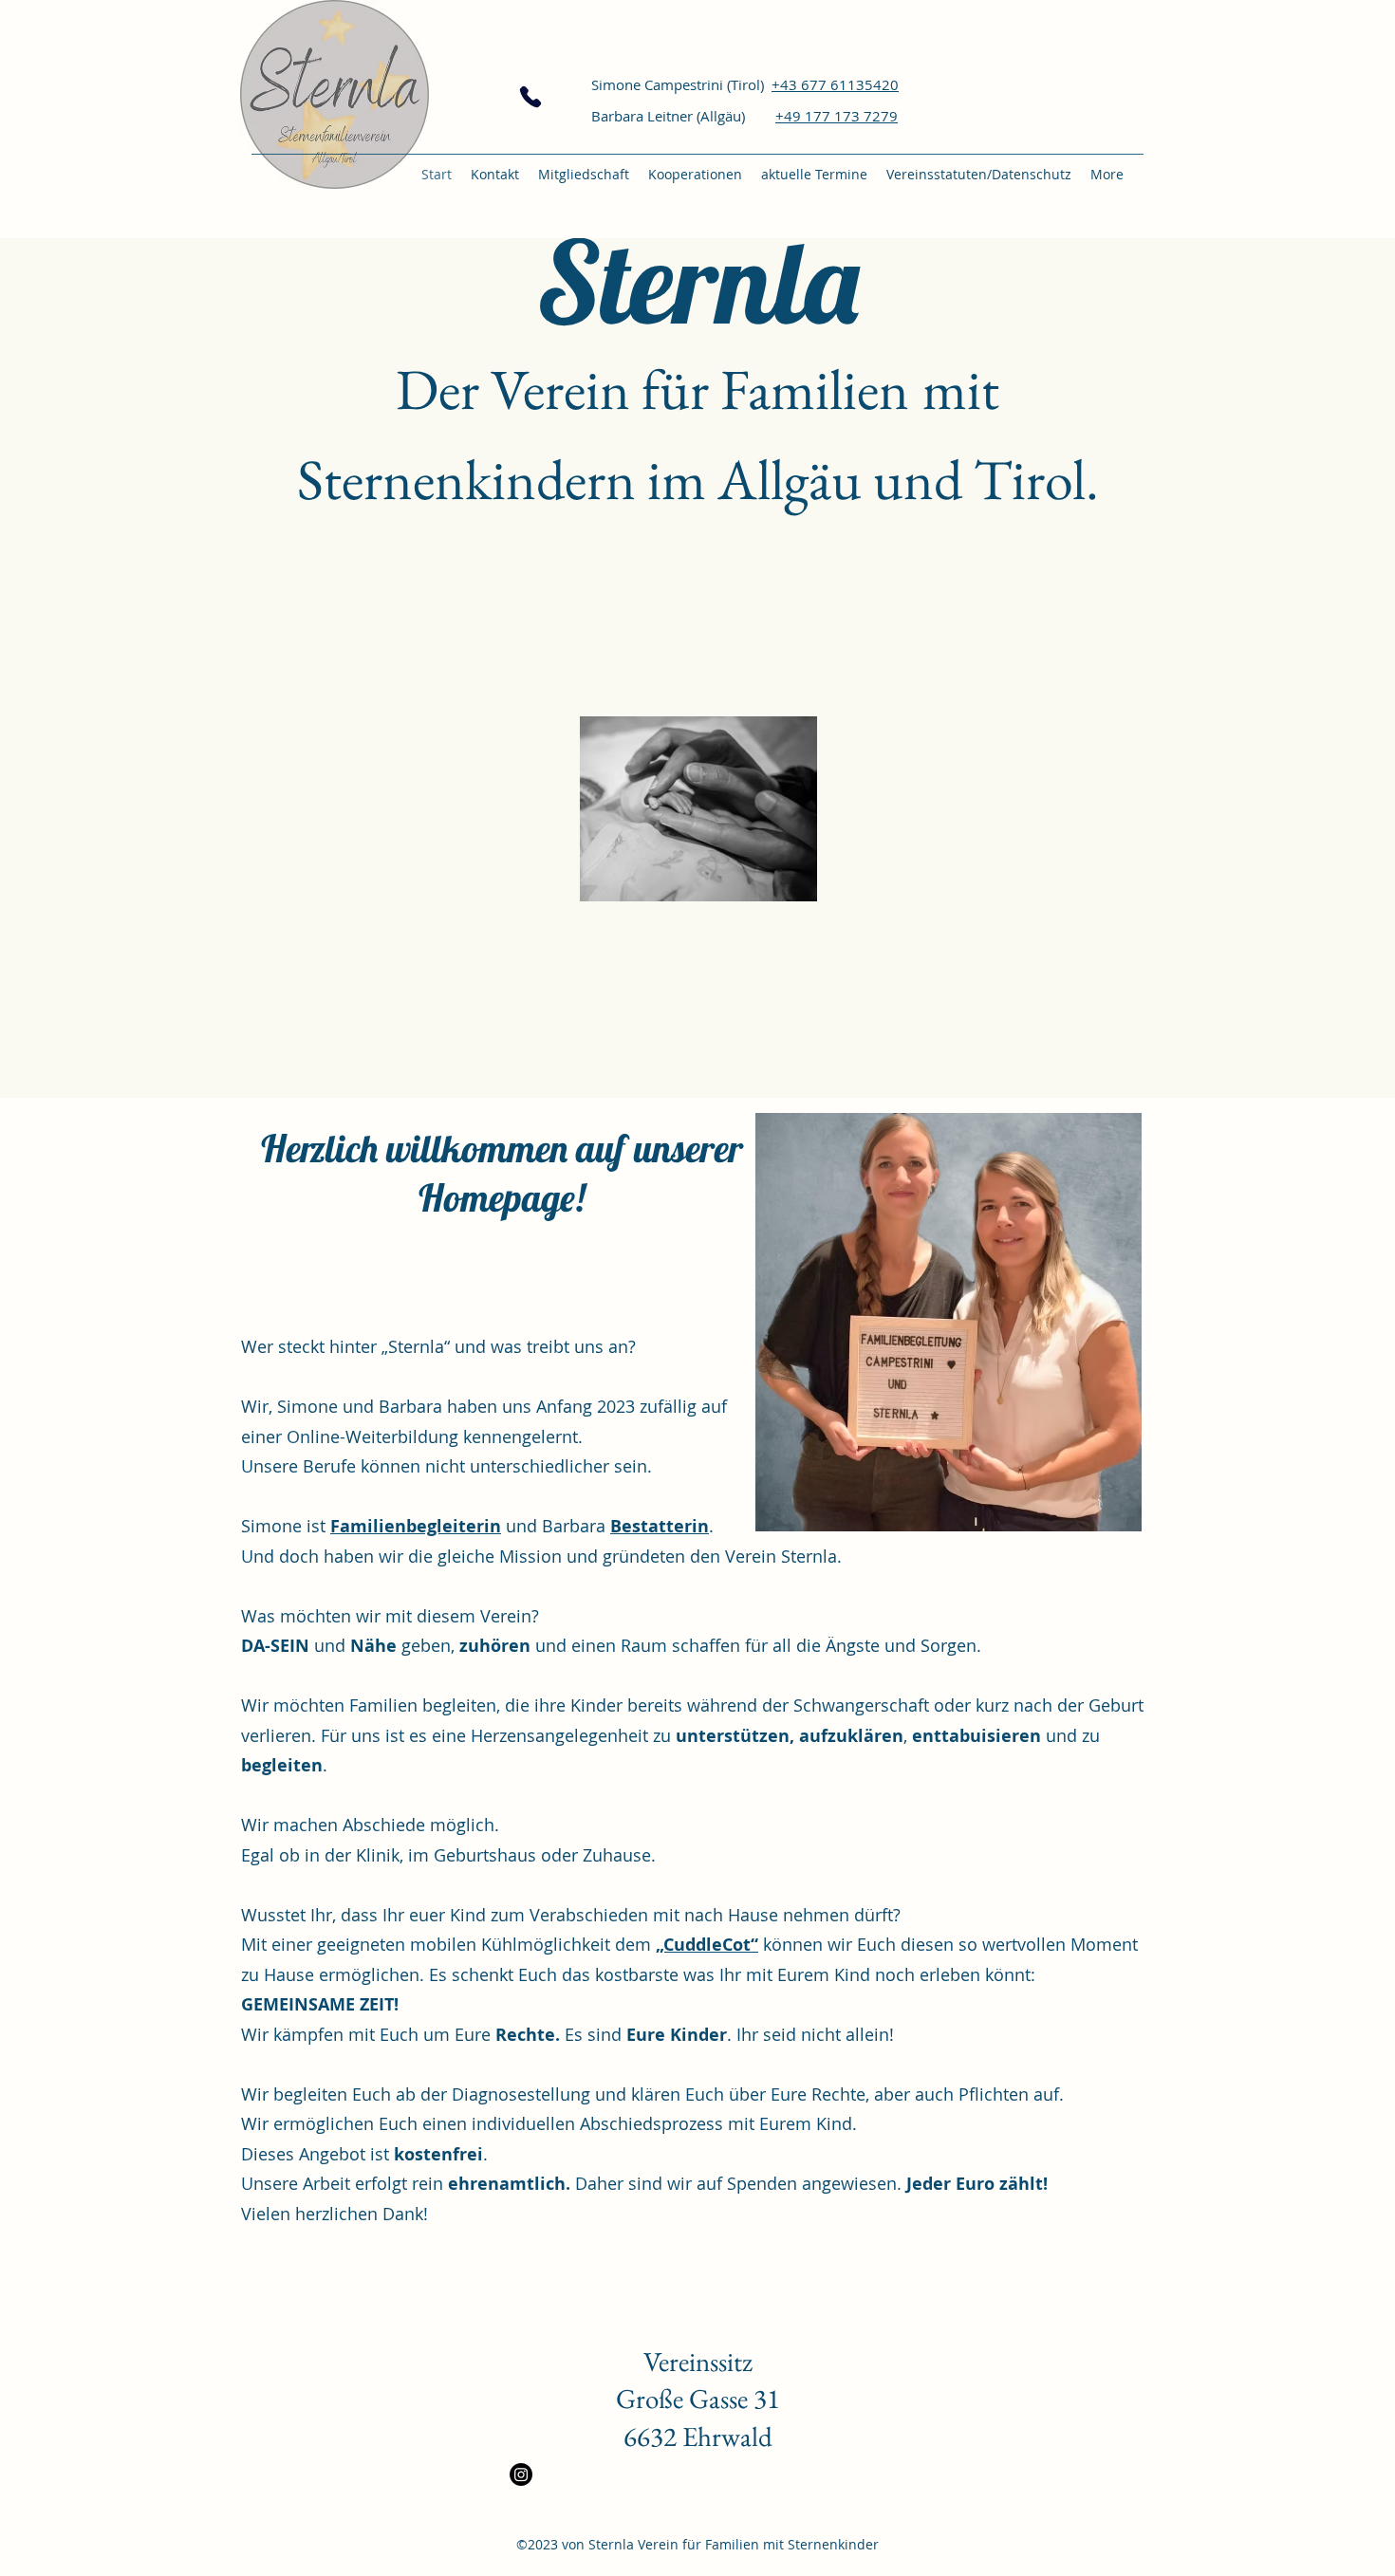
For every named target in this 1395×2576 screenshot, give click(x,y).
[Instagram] (521, 2474)
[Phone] (530, 97)
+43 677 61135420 (835, 84)
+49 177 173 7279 (837, 116)
